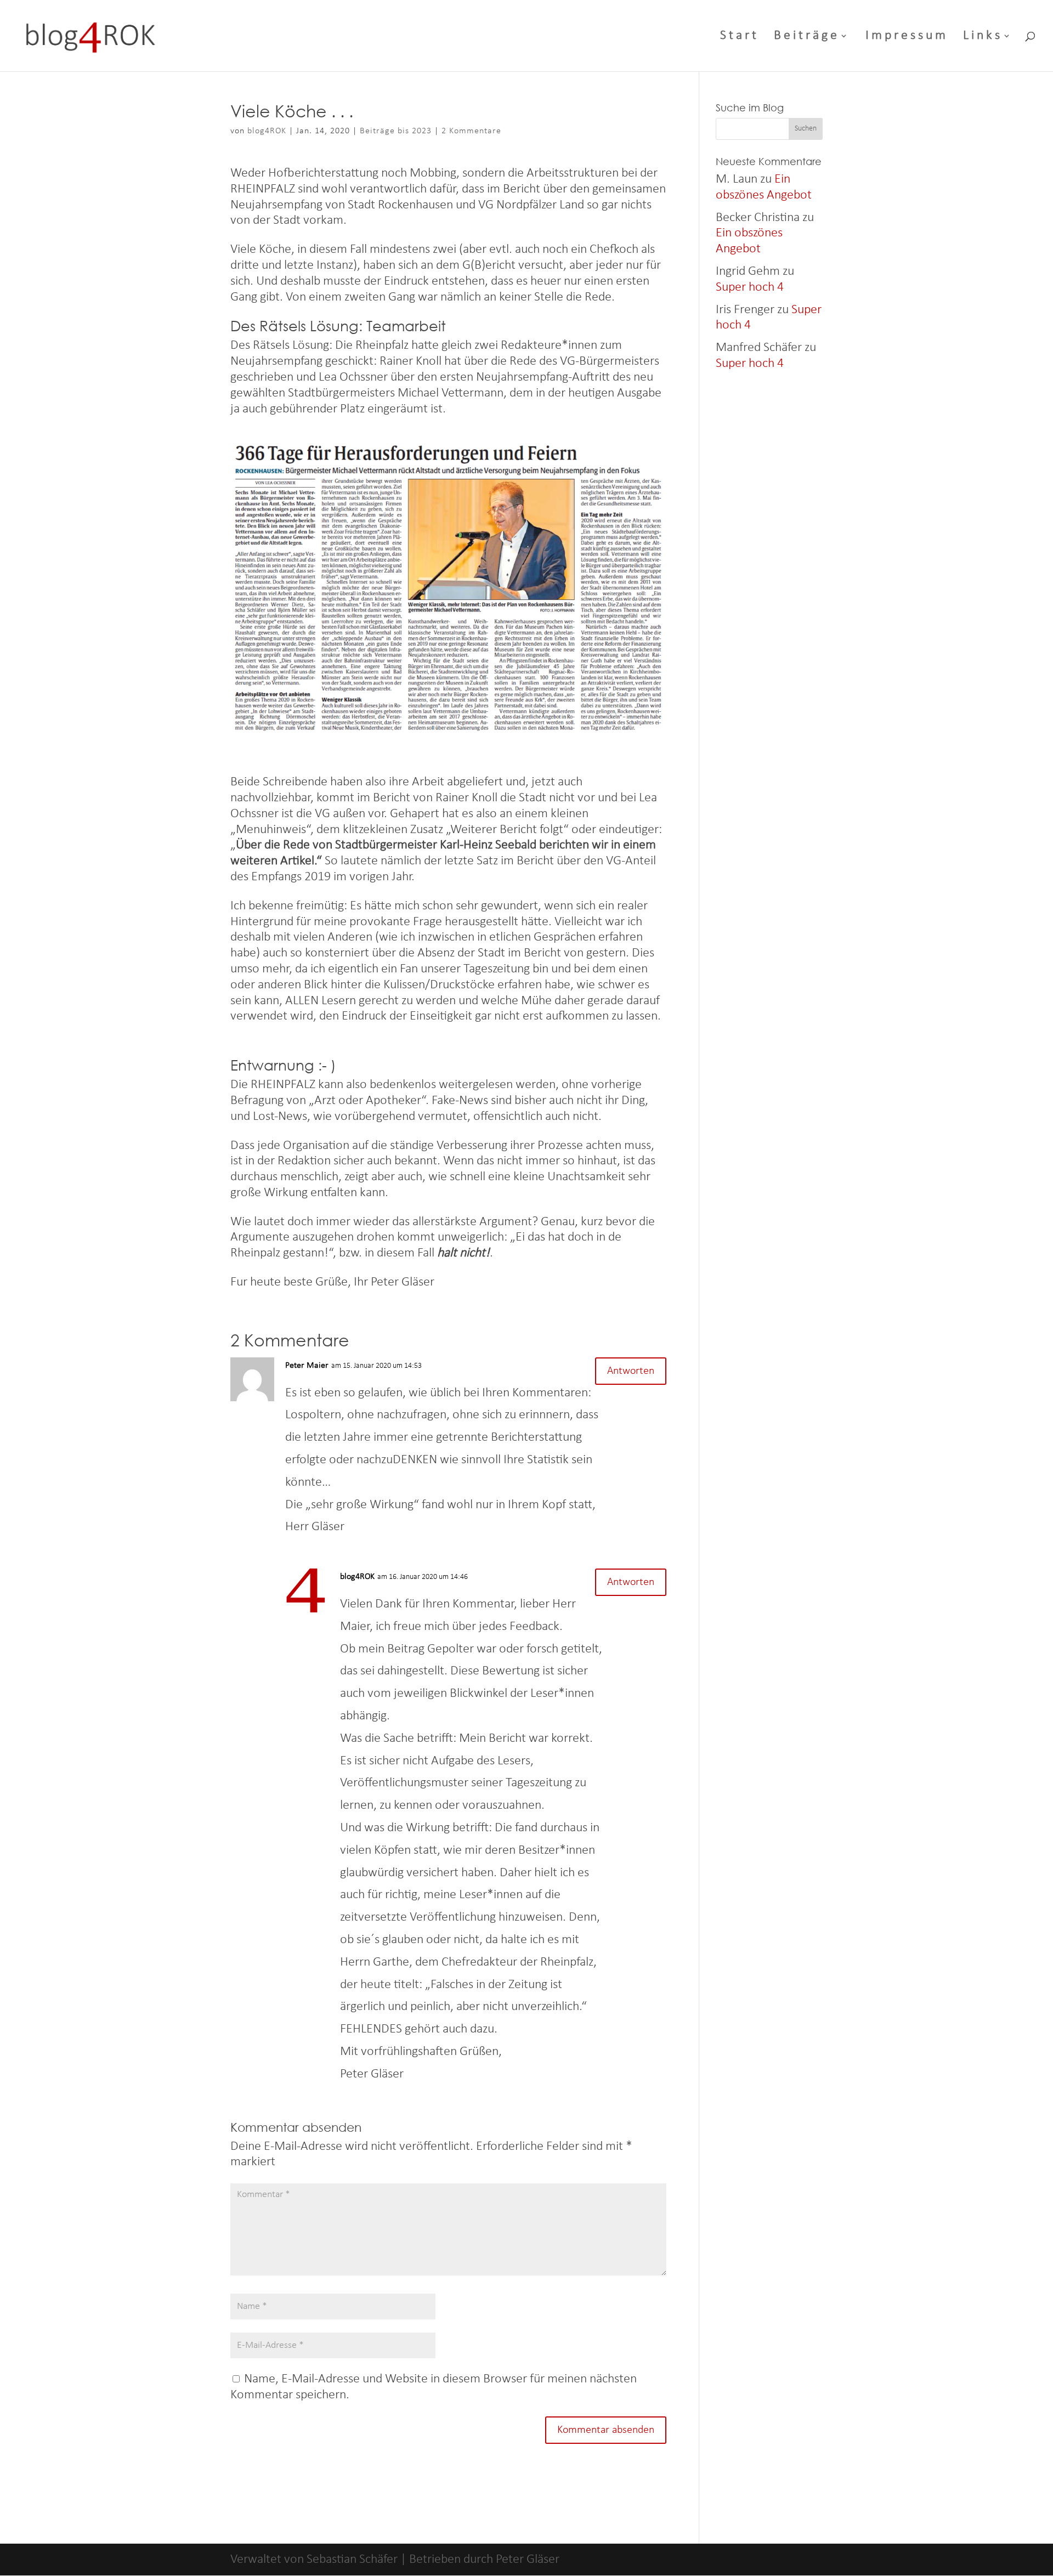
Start (740, 37)
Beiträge (807, 37)
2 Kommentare (471, 131)
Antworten (631, 1371)
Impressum (907, 37)
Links (983, 37)
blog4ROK (267, 131)
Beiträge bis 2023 (396, 131)
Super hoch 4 (750, 287)
